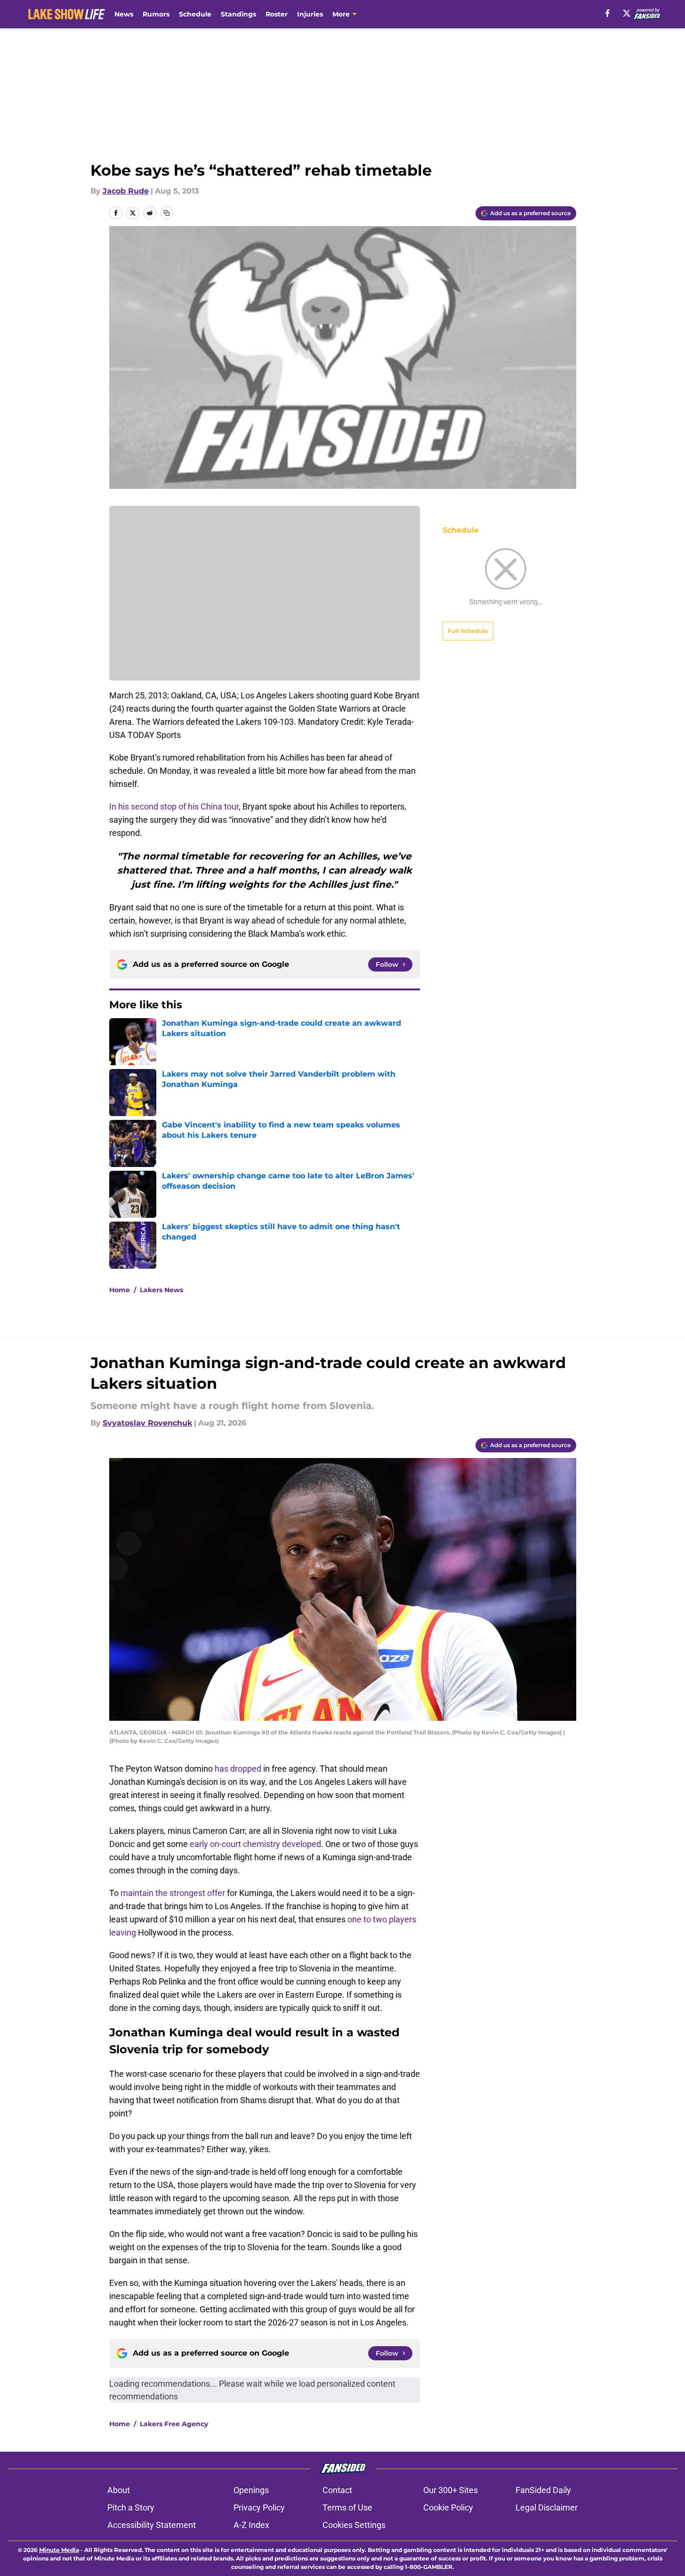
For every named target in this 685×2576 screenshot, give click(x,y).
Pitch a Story (131, 2507)
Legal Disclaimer (547, 2507)
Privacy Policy (259, 2507)
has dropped (238, 1769)
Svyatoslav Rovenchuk (147, 1423)
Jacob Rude (126, 191)
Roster (277, 14)
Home (120, 1290)
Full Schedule (468, 631)
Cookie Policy (448, 2507)
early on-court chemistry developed (255, 1844)
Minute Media (59, 2550)
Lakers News (161, 1290)
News (124, 14)
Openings (251, 2490)
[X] (627, 13)
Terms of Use (347, 2507)
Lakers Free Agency (174, 2424)
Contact (337, 2490)
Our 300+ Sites (451, 2490)
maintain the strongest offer (173, 1893)
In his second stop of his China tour (174, 806)
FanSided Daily (543, 2490)
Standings (238, 14)
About (119, 2490)
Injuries (310, 14)
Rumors (156, 14)
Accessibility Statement (152, 2525)
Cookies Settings (354, 2525)
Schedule (195, 14)
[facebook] (608, 13)
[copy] (167, 213)
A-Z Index (251, 2525)
